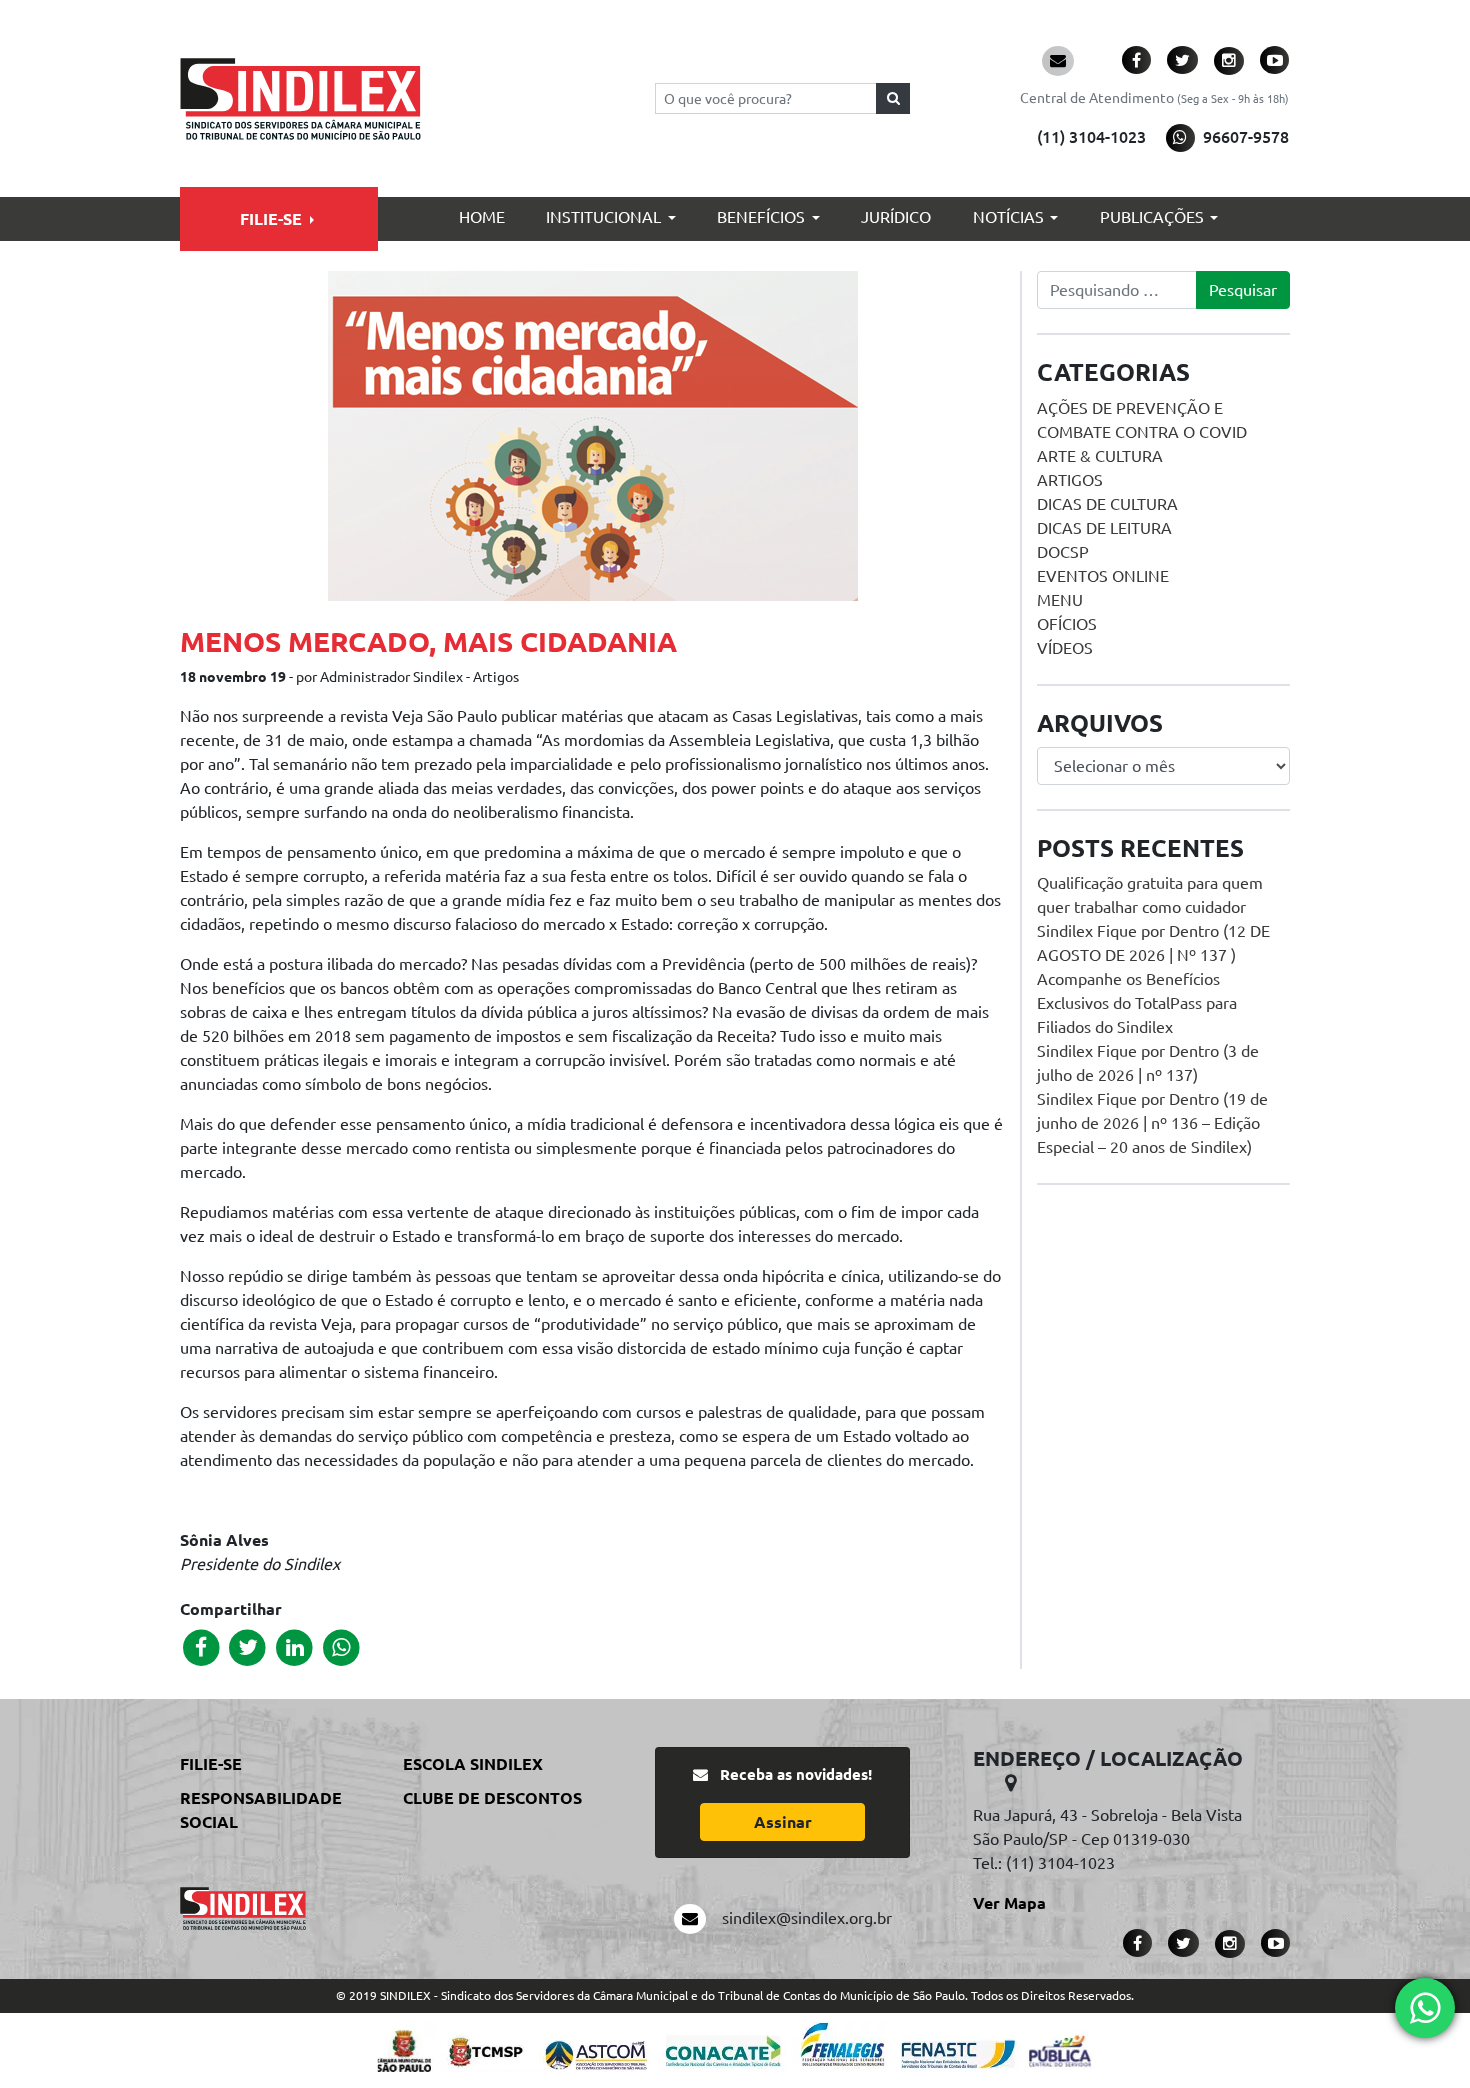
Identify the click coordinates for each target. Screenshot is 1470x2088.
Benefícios (761, 217)
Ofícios (1067, 624)
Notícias (1008, 217)
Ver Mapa (1009, 1903)
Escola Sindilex (473, 1764)
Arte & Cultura (1100, 456)
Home (482, 217)
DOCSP (1063, 552)
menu (1060, 600)
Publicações (1152, 217)
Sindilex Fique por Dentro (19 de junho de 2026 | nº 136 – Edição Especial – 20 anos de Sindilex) (1152, 1123)
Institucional (603, 217)
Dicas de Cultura (1107, 504)
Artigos (1070, 480)
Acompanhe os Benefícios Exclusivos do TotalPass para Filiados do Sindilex (1137, 1003)
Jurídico (896, 217)
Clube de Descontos (492, 1798)
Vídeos (1065, 648)
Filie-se (271, 219)
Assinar (783, 1822)
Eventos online (1103, 576)
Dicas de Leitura (1104, 528)
